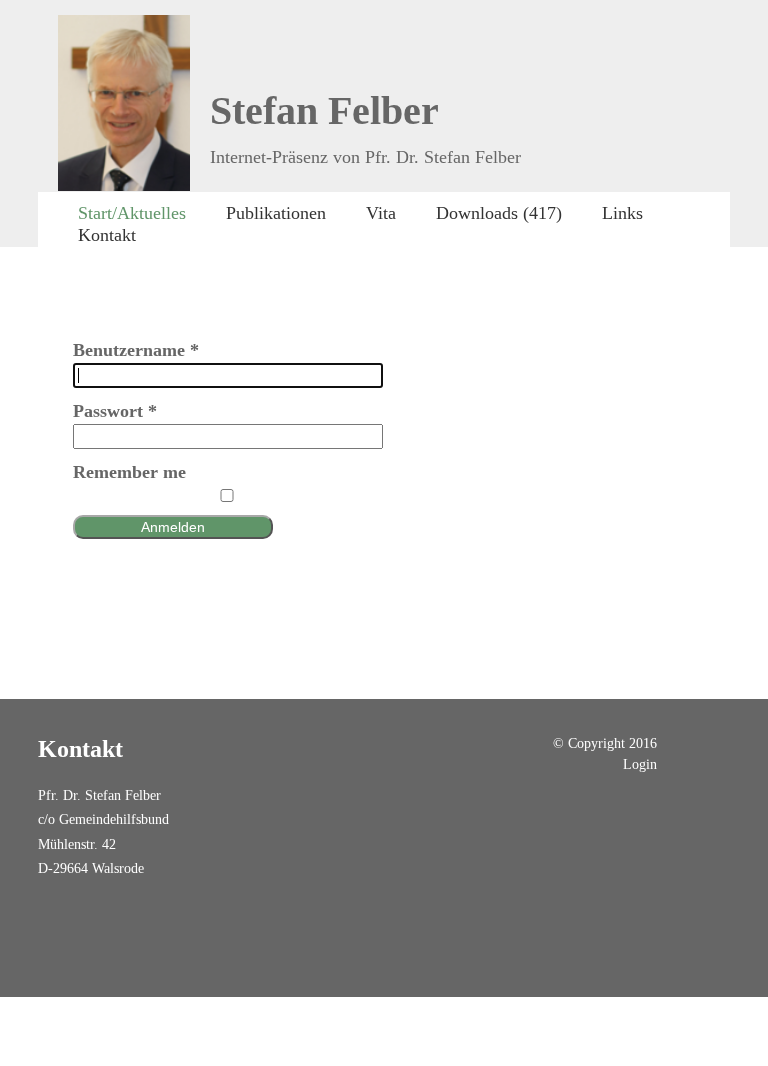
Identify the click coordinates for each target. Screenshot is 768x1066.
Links (622, 213)
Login (640, 764)
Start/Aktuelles (132, 213)
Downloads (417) (499, 213)
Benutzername (136, 350)
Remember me (129, 472)
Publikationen (276, 213)
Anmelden (173, 527)
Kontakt (107, 235)
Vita (381, 213)
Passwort (115, 411)
